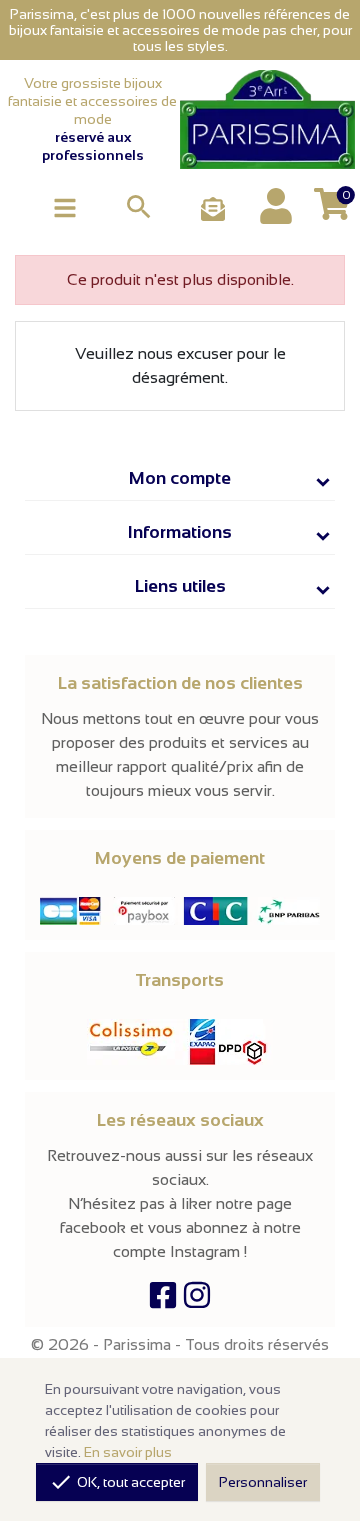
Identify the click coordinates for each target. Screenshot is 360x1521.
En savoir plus (128, 1452)
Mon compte (180, 478)
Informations (180, 532)
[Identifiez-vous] (276, 206)
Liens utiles (180, 586)
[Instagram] (197, 1299)
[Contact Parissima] (213, 210)
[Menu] (65, 206)
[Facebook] (163, 1299)
